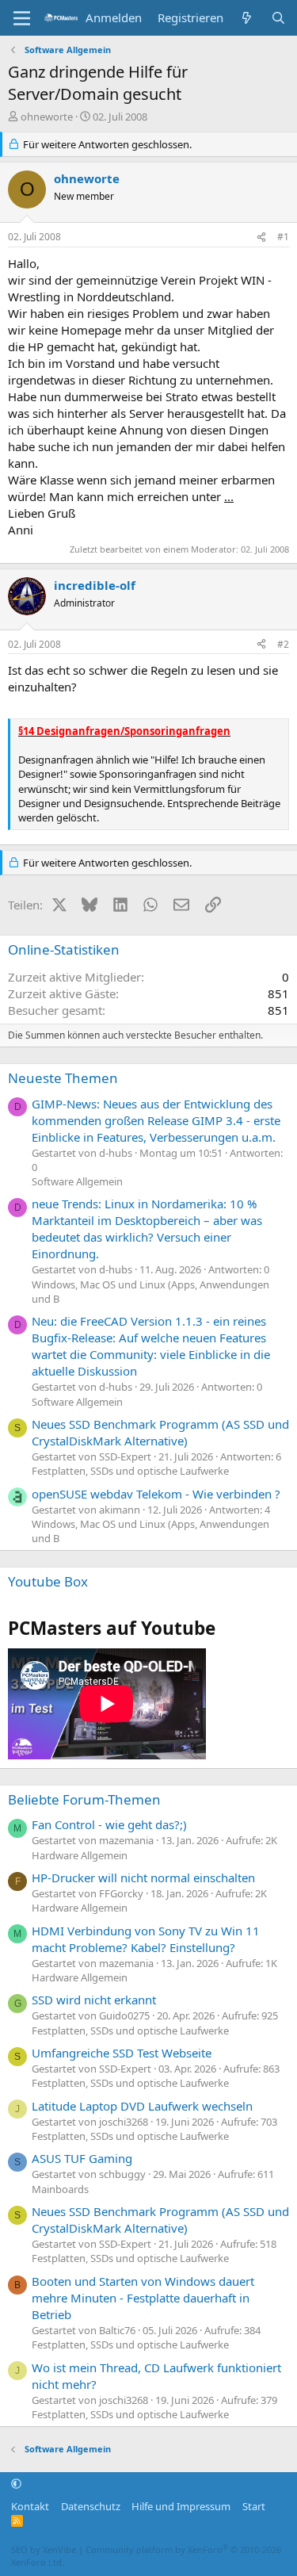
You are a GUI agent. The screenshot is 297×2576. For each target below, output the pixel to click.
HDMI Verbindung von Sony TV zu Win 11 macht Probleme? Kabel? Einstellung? (146, 1939)
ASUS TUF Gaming (82, 2158)
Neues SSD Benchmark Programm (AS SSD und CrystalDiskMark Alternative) (160, 1432)
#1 (283, 237)
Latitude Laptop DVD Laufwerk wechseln (142, 2106)
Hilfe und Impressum (181, 2506)
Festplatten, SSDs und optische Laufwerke (130, 1471)
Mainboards (60, 2189)
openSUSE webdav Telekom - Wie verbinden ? (156, 1494)
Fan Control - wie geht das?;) (109, 1824)
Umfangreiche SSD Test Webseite (122, 2053)
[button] (16, 2484)
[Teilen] (261, 237)
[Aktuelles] (247, 18)
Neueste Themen (63, 1078)
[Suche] (278, 18)
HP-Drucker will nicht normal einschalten (143, 1877)
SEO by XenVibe (44, 2549)
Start (254, 2506)
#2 (283, 644)
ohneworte (47, 117)
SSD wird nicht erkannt (94, 2000)
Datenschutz (91, 2506)
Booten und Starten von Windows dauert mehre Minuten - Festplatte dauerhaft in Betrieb (143, 2298)
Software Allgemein (77, 1181)
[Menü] (22, 18)
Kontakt (30, 2506)
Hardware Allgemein (80, 1855)
